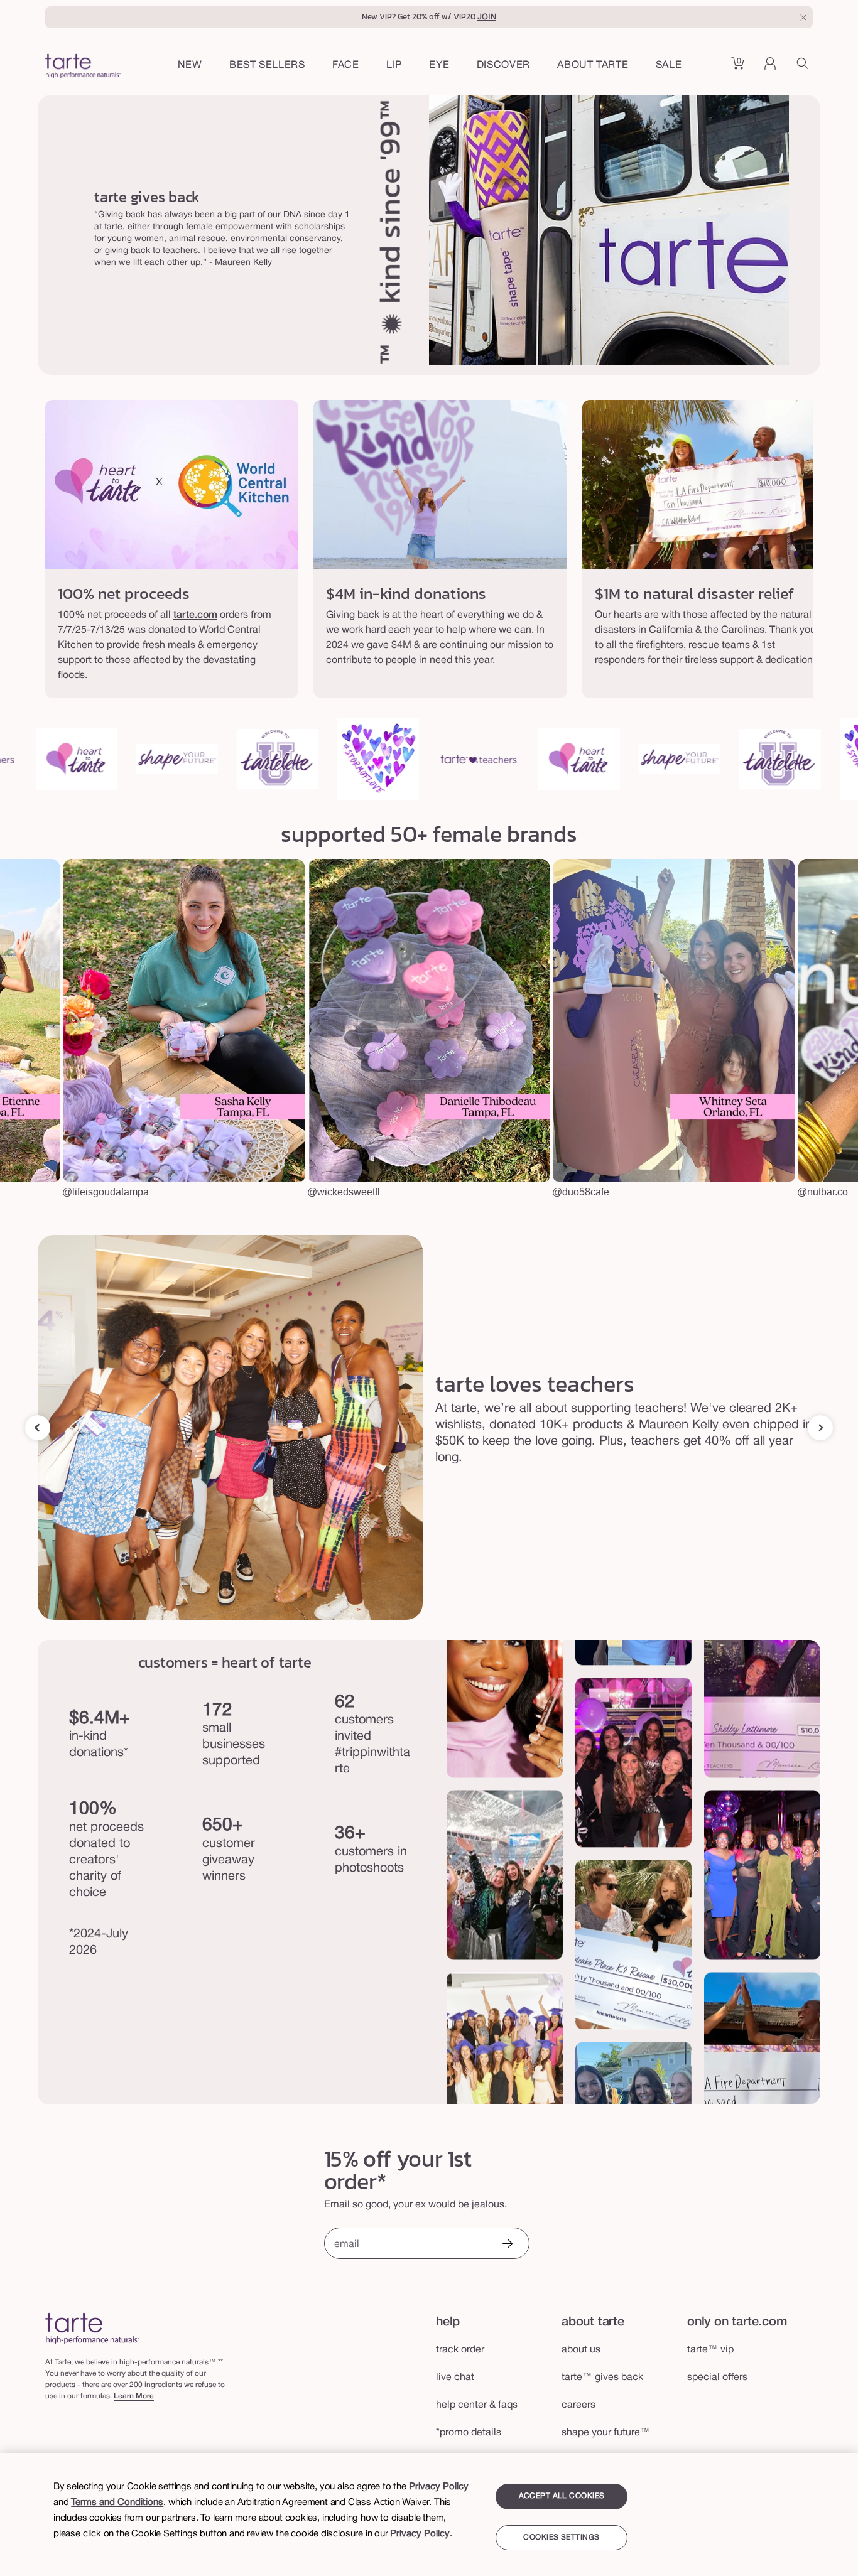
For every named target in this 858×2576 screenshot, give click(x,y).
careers (578, 2405)
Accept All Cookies (562, 2496)
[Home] (92, 2328)
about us (581, 2350)
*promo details (469, 2433)
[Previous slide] (38, 1428)
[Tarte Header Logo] (83, 68)
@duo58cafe (581, 1192)
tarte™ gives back (602, 2378)
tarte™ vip (710, 2350)
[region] (429, 2514)
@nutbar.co (823, 1192)
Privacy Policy (439, 2487)
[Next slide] (820, 1428)
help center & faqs (477, 2405)
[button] (346, 66)
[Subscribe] (507, 2245)
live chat (455, 2378)
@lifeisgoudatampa (106, 1192)
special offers (717, 2378)
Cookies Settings (561, 2537)
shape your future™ (606, 2433)
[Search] (805, 68)
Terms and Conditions (117, 2503)
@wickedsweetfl (344, 1192)
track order (460, 2350)
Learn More (134, 2396)
